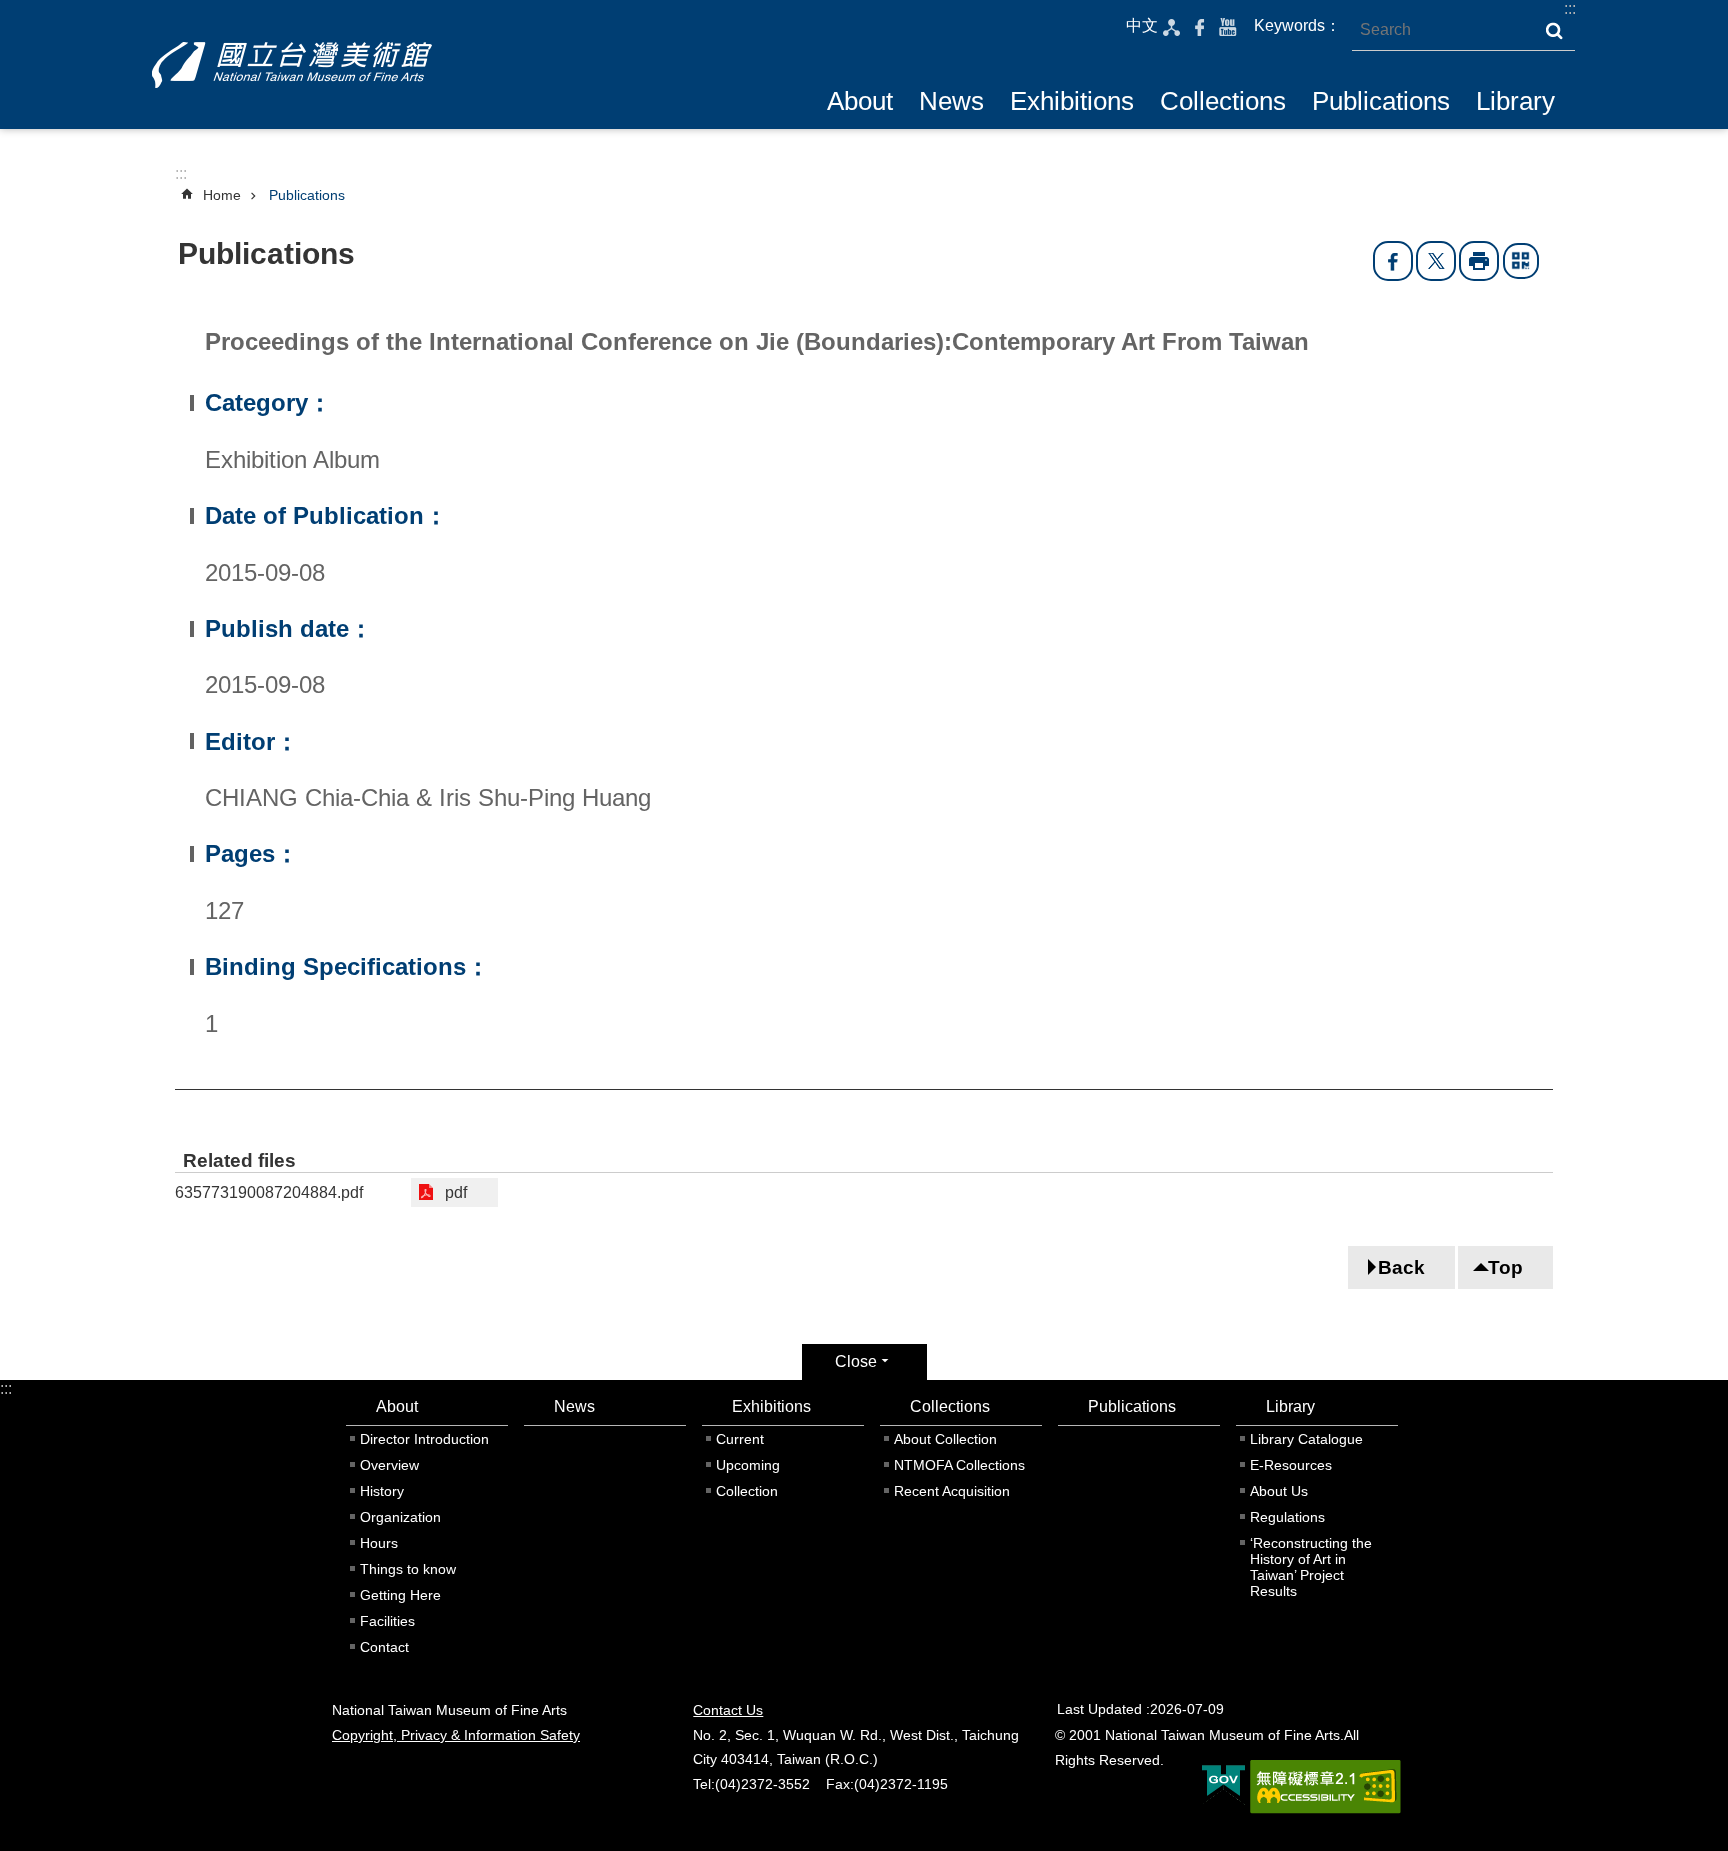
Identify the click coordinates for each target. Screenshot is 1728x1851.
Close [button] (856, 1361)
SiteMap (1172, 27)
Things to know (408, 1569)
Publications (1381, 101)
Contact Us (728, 1710)
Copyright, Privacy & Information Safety (456, 1735)
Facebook (1200, 27)
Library (1515, 101)
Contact (384, 1647)
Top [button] (1505, 1267)
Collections (1223, 101)
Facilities (387, 1621)
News (951, 101)
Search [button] (1554, 31)
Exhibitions (1072, 101)
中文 (1142, 25)
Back (1401, 1267)
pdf (456, 1192)
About (860, 101)
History (382, 1491)
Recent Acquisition (952, 1491)
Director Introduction (424, 1439)
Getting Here (400, 1595)
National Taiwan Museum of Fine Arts (292, 65)
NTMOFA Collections (959, 1465)
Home (222, 195)
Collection (747, 1491)
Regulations (1287, 1517)
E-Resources (1291, 1465)
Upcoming (748, 1465)
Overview (389, 1465)
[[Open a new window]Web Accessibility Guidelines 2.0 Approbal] (1325, 1787)
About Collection (945, 1439)
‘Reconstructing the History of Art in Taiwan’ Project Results (1311, 1567)
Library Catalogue (1306, 1439)
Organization (400, 1517)
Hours (379, 1543)
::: (1570, 8)
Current (740, 1439)
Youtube (1228, 27)
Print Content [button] (1479, 261)
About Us (1279, 1491)
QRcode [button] (1521, 261)
